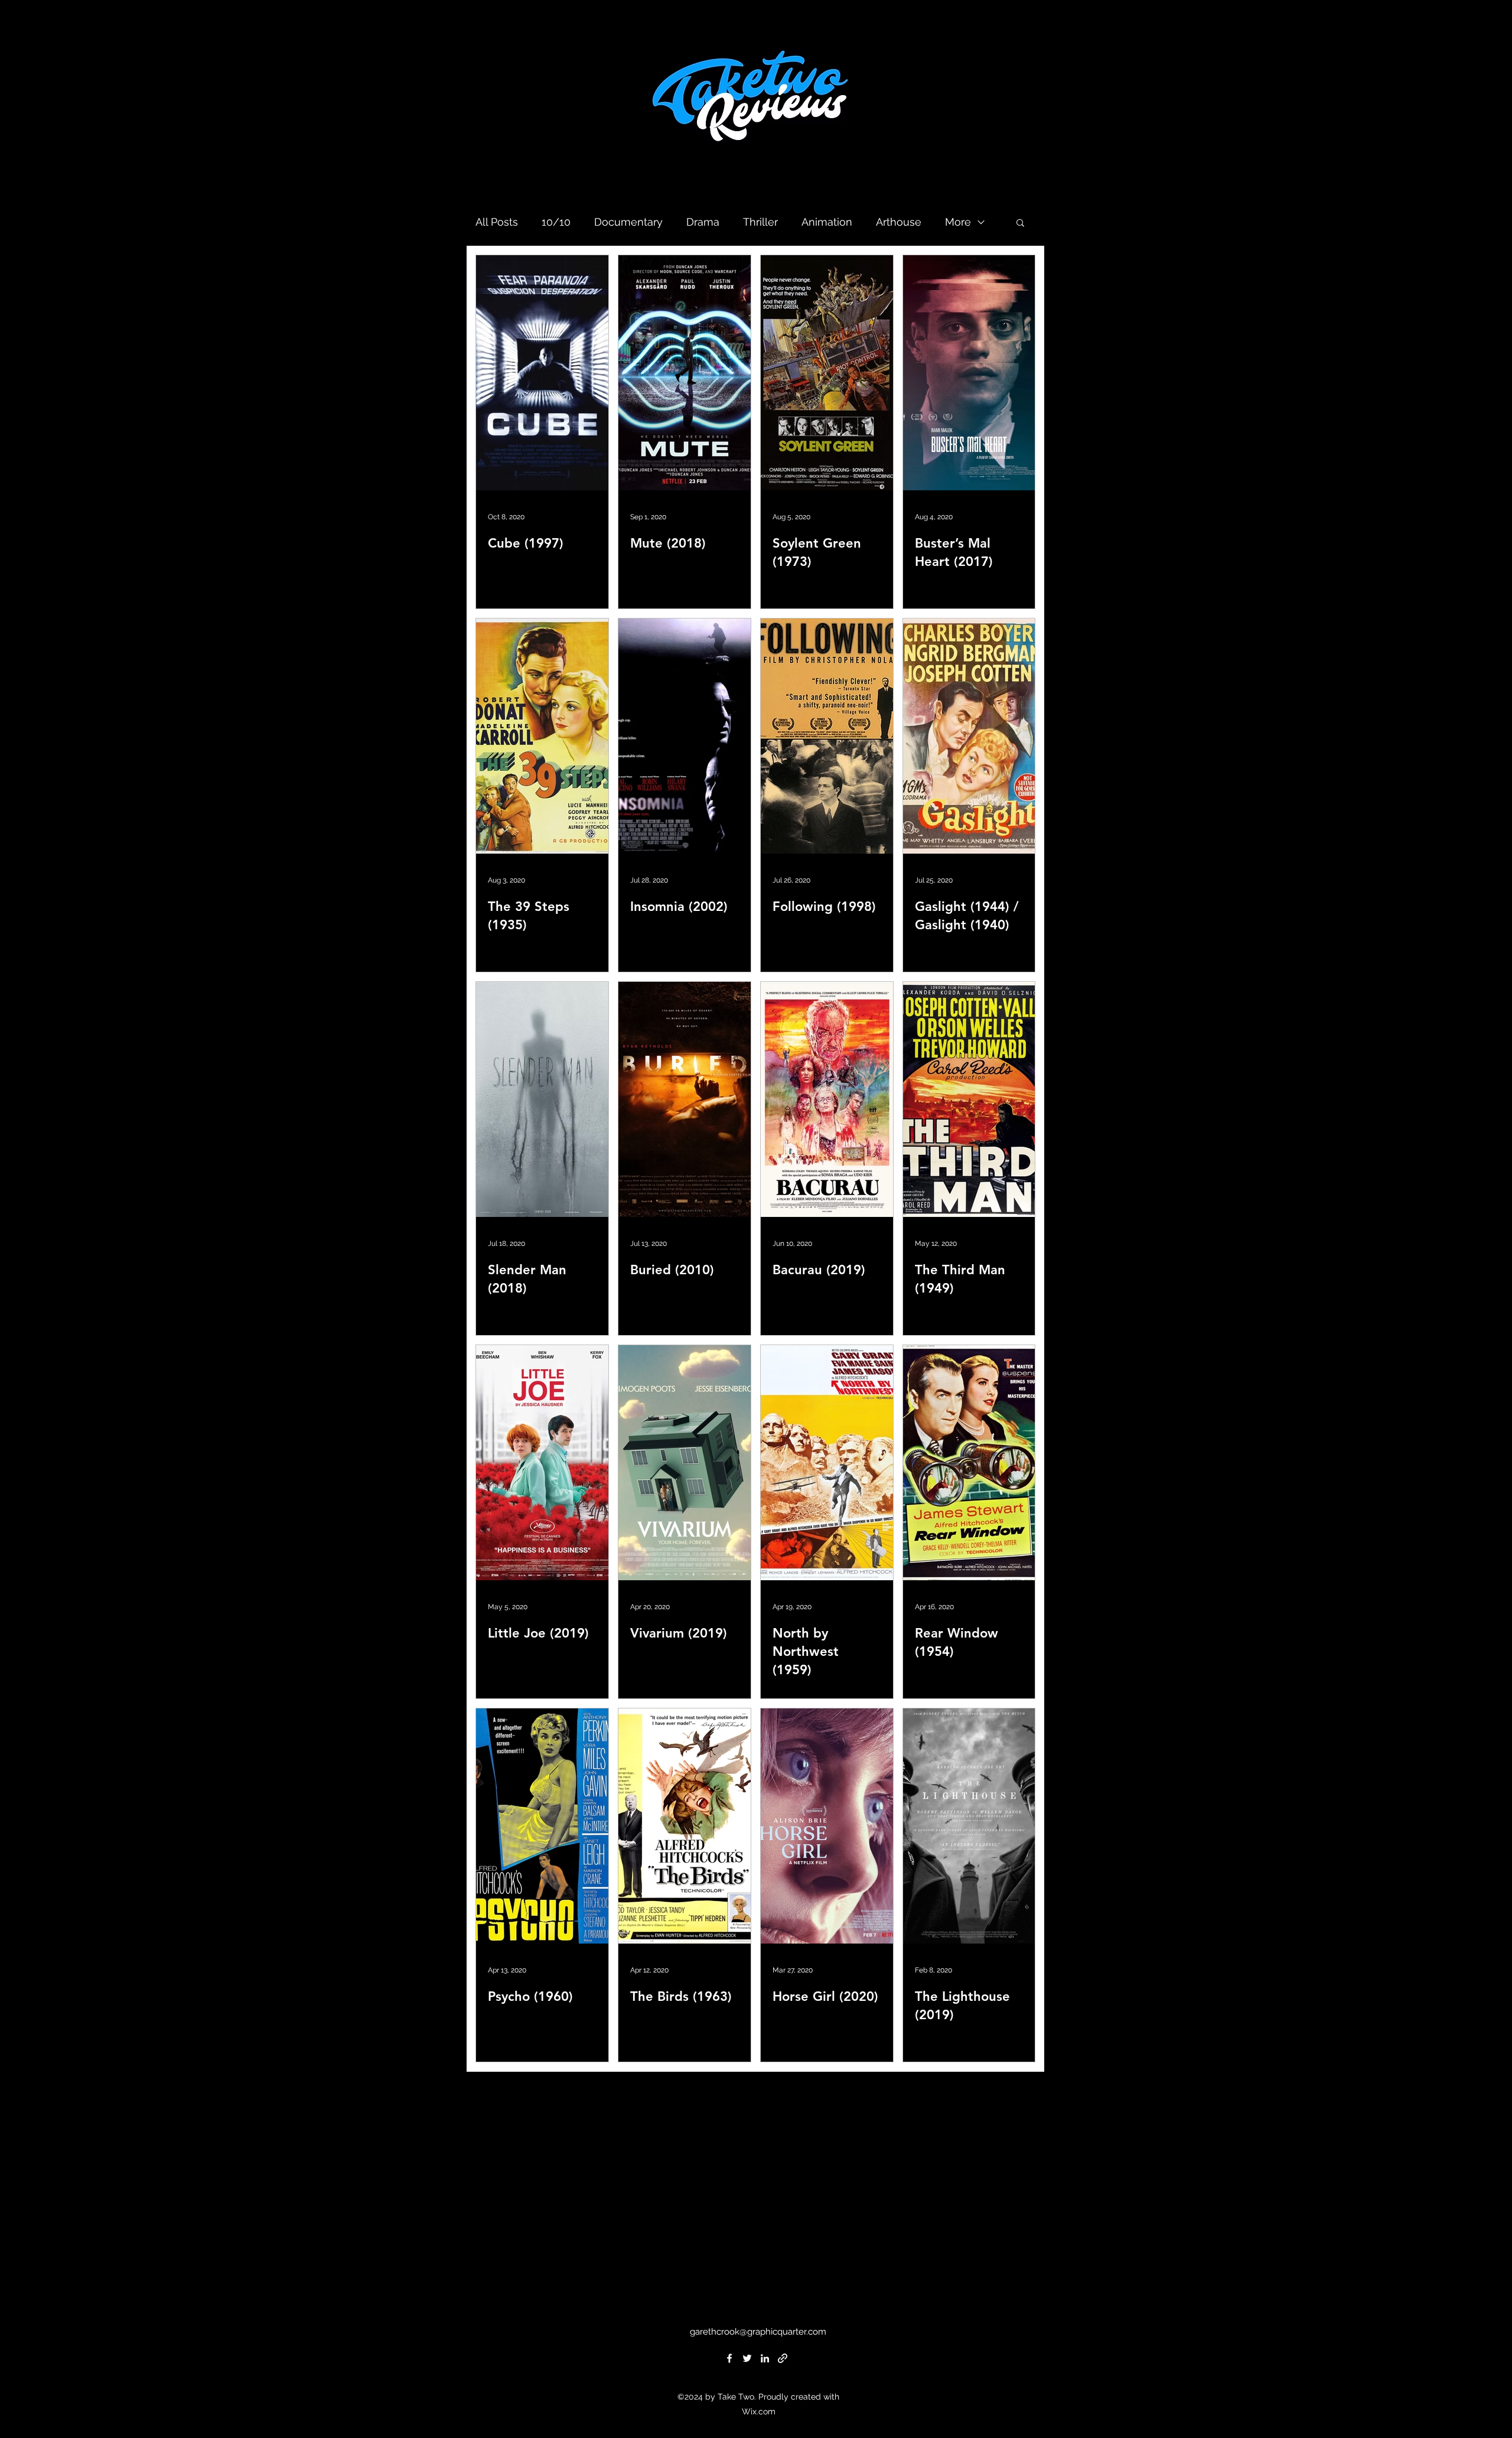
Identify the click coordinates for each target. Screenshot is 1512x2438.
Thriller (760, 222)
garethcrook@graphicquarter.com (758, 2332)
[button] (1020, 224)
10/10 (556, 222)
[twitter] (747, 2358)
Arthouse (899, 222)
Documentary (628, 222)
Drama (703, 222)
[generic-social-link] (783, 2358)
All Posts (497, 222)
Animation (827, 222)
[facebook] (729, 2358)
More (958, 222)
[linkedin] (765, 2358)
